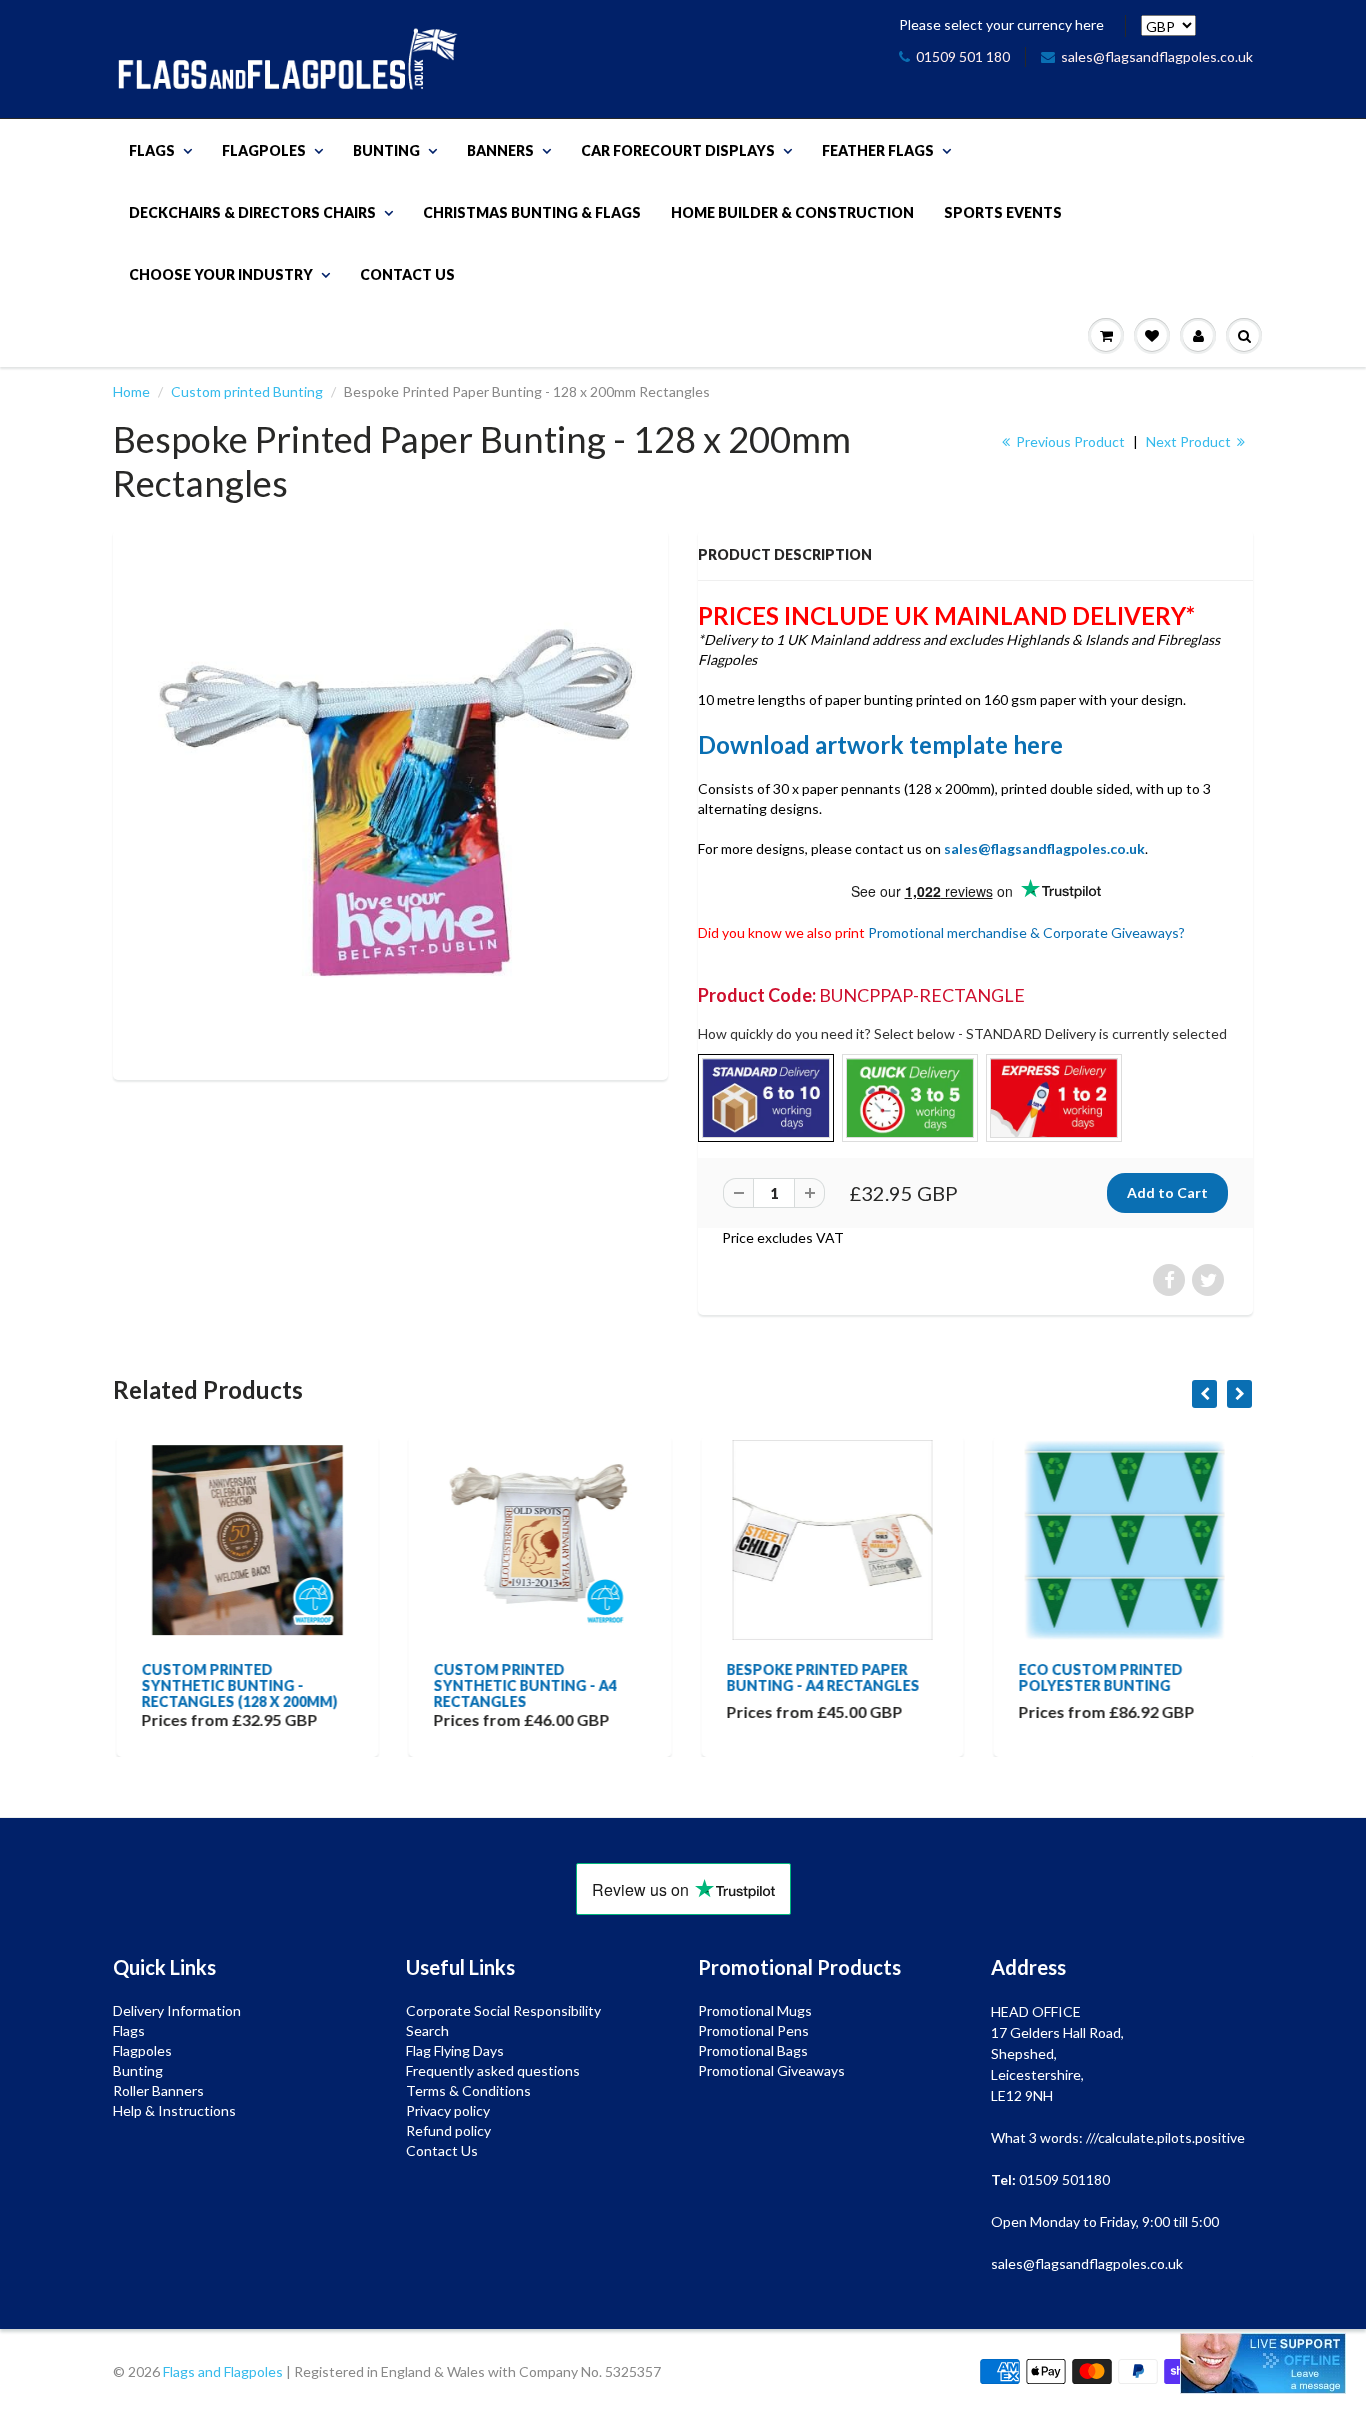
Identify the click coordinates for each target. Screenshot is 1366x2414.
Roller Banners (158, 2090)
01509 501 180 (963, 56)
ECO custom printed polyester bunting (1098, 1677)
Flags (152, 150)
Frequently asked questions (493, 2070)
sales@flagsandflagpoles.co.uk (1157, 56)
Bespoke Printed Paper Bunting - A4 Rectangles (819, 1677)
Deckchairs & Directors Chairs (252, 212)
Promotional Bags (753, 2050)
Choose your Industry (221, 274)
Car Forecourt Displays (678, 150)
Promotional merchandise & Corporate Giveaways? (1026, 932)
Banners (500, 150)
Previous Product (1069, 441)
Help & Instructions (174, 2110)
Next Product (1190, 441)
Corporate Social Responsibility (503, 2010)
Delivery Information (177, 2010)
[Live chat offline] (1263, 2363)
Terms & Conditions (468, 2090)
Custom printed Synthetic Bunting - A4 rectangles (522, 1685)
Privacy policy (448, 2110)
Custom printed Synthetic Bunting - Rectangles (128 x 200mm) (236, 1685)
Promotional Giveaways (771, 2070)
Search (427, 2030)
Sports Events (1003, 212)
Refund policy (448, 2130)
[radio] (766, 1098)
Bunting (386, 150)
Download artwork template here (880, 744)
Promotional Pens (753, 2030)
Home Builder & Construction (792, 212)
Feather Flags (878, 150)
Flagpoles (264, 150)
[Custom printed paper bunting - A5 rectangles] (390, 802)
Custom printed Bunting (247, 391)
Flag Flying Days (455, 2050)
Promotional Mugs (755, 2010)
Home (131, 391)
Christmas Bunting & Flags (532, 212)
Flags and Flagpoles (223, 2371)
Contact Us (407, 274)
